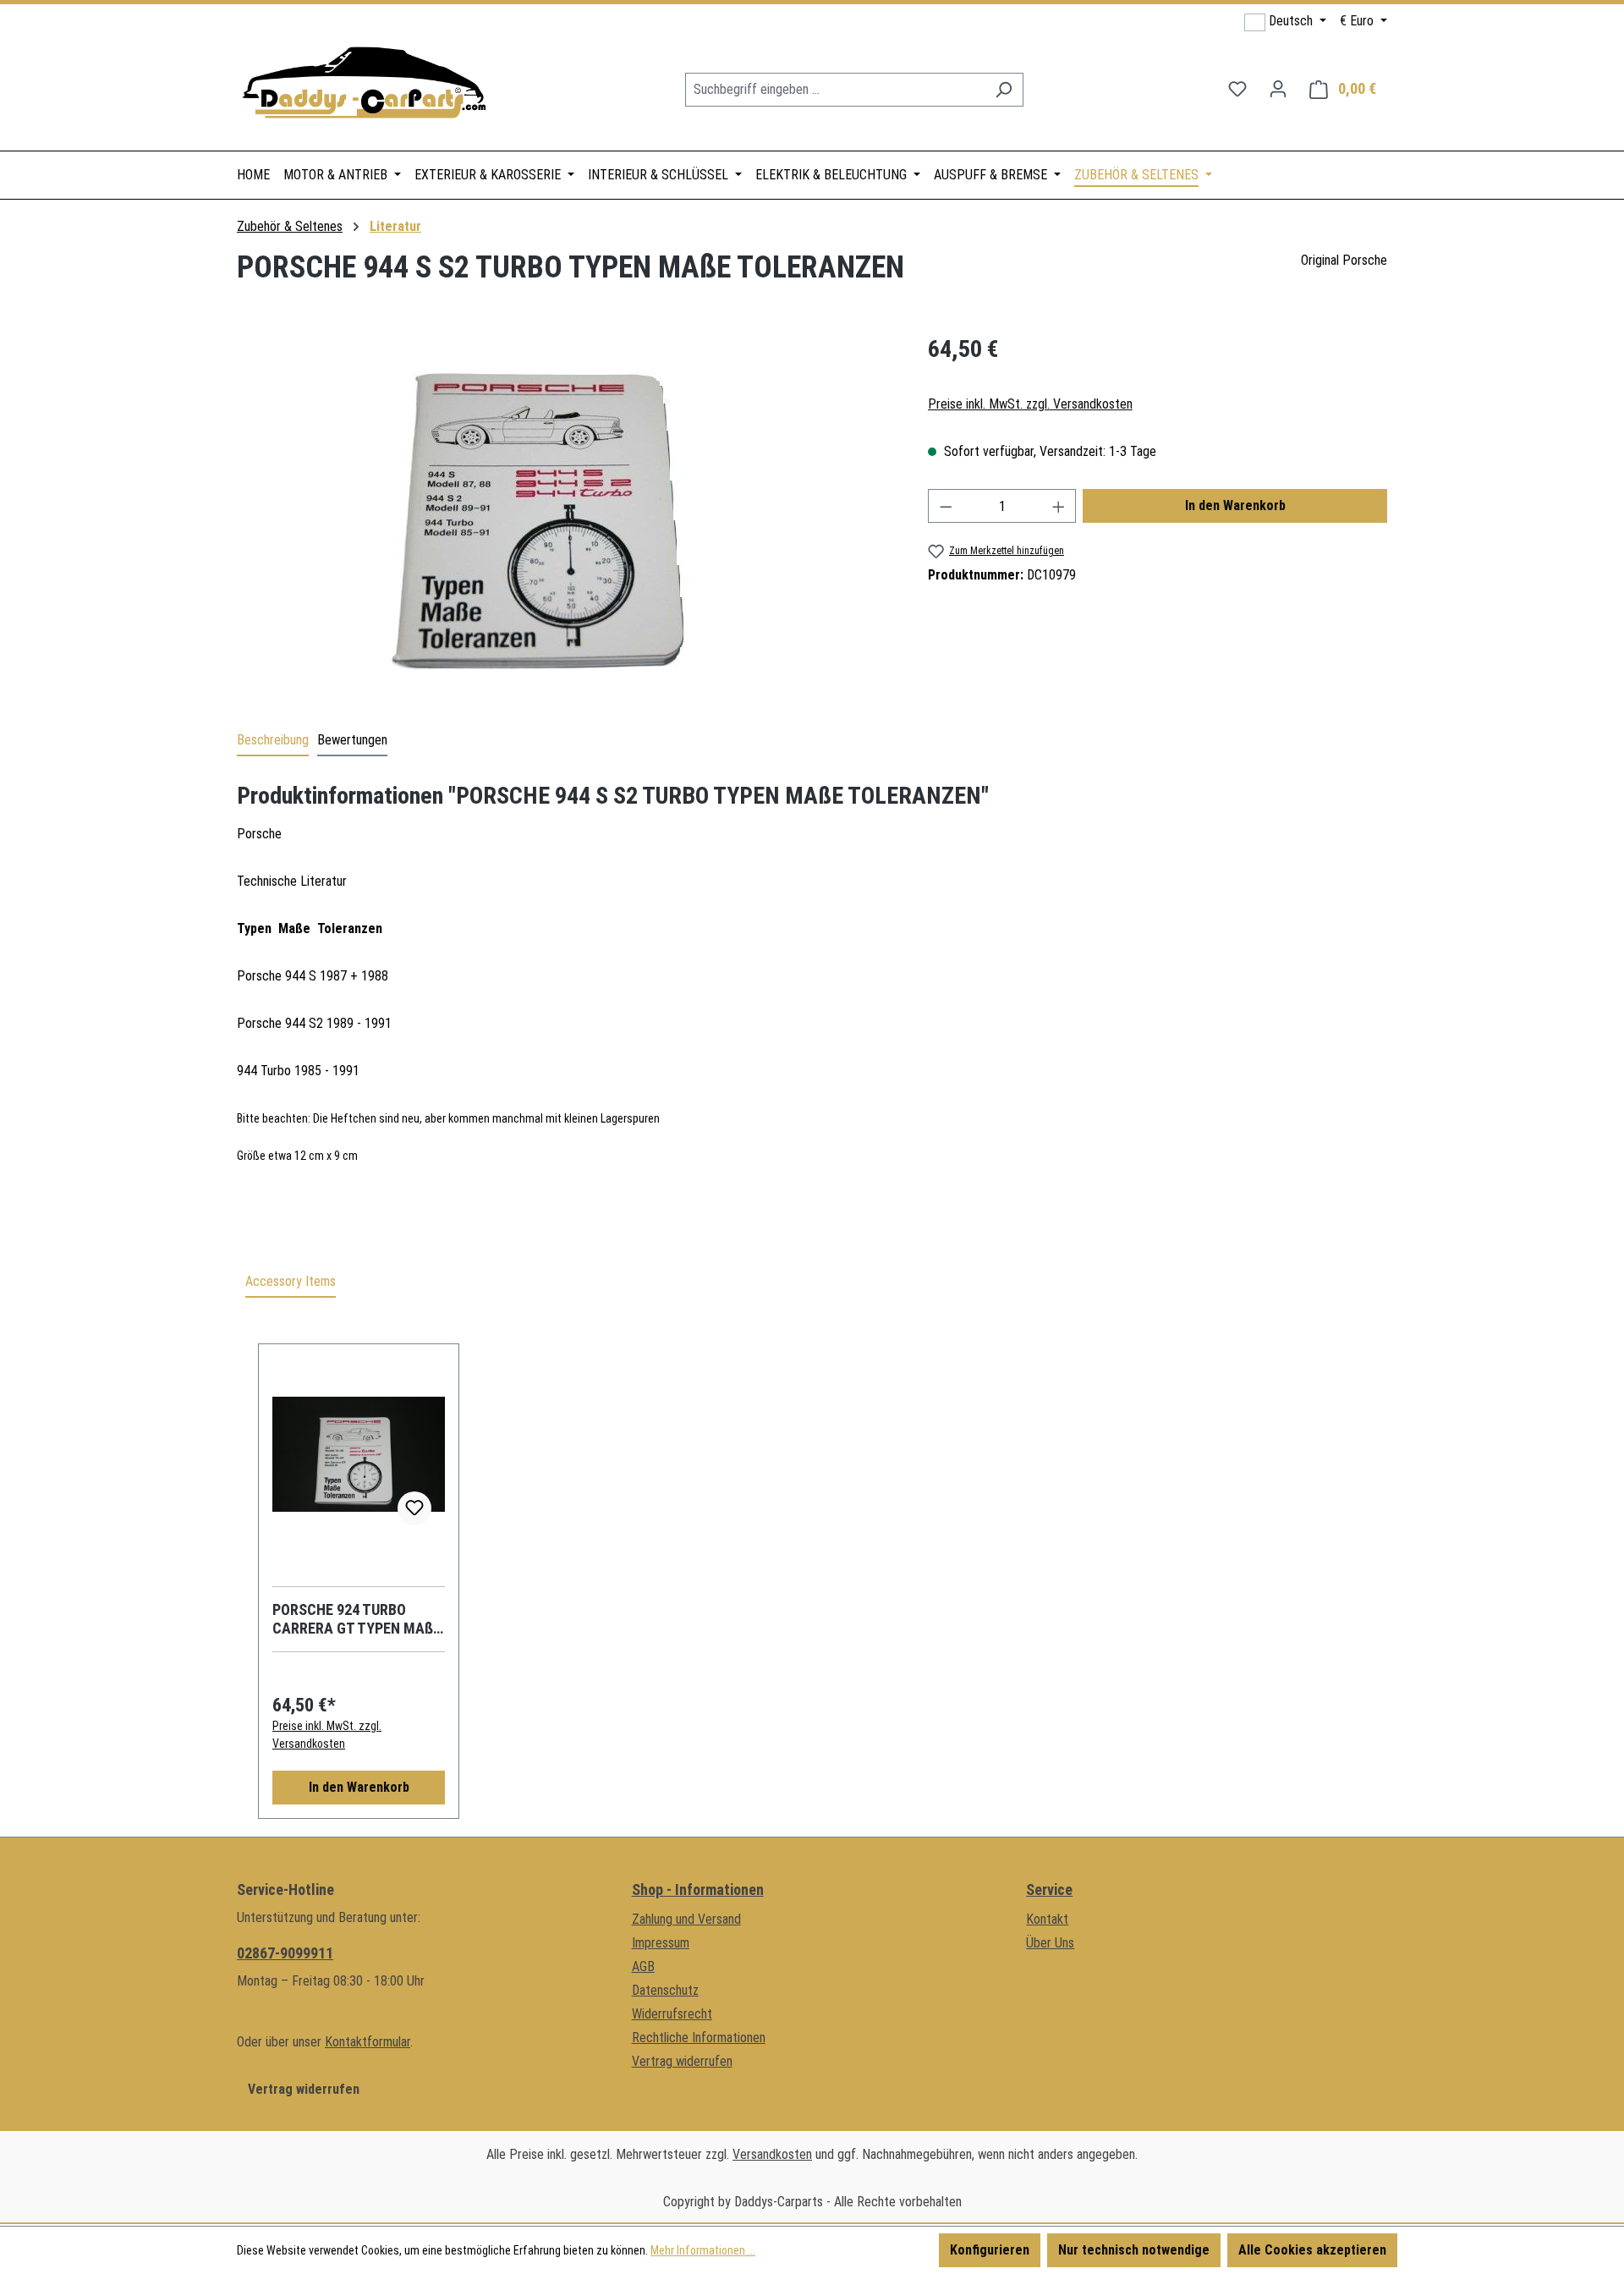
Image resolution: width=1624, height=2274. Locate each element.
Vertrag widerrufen (304, 2089)
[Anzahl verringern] (946, 506)
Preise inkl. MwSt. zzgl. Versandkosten (1030, 404)
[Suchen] (1004, 90)
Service (1049, 1890)
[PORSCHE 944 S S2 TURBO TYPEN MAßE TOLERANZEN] (565, 514)
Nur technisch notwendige (1134, 2250)
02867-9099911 (285, 1953)
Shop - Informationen (698, 1890)
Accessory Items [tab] (291, 1281)
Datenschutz (665, 1990)
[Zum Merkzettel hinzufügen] (414, 1508)
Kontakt (1047, 1919)
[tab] (273, 741)
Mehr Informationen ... (703, 2250)
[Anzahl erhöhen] (1059, 506)
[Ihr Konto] (1278, 89)
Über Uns (1050, 1943)
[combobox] (835, 90)
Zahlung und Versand (686, 1919)
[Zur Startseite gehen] (364, 86)
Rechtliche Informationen (699, 2038)
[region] (565, 514)
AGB (643, 1966)
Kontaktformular (368, 2042)
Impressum (661, 1943)
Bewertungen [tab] (352, 740)
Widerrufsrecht (672, 2014)
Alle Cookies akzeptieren (1312, 2250)
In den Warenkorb (1235, 505)
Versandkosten (772, 2154)
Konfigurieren (990, 2250)
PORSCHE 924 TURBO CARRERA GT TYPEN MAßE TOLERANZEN (357, 1619)
